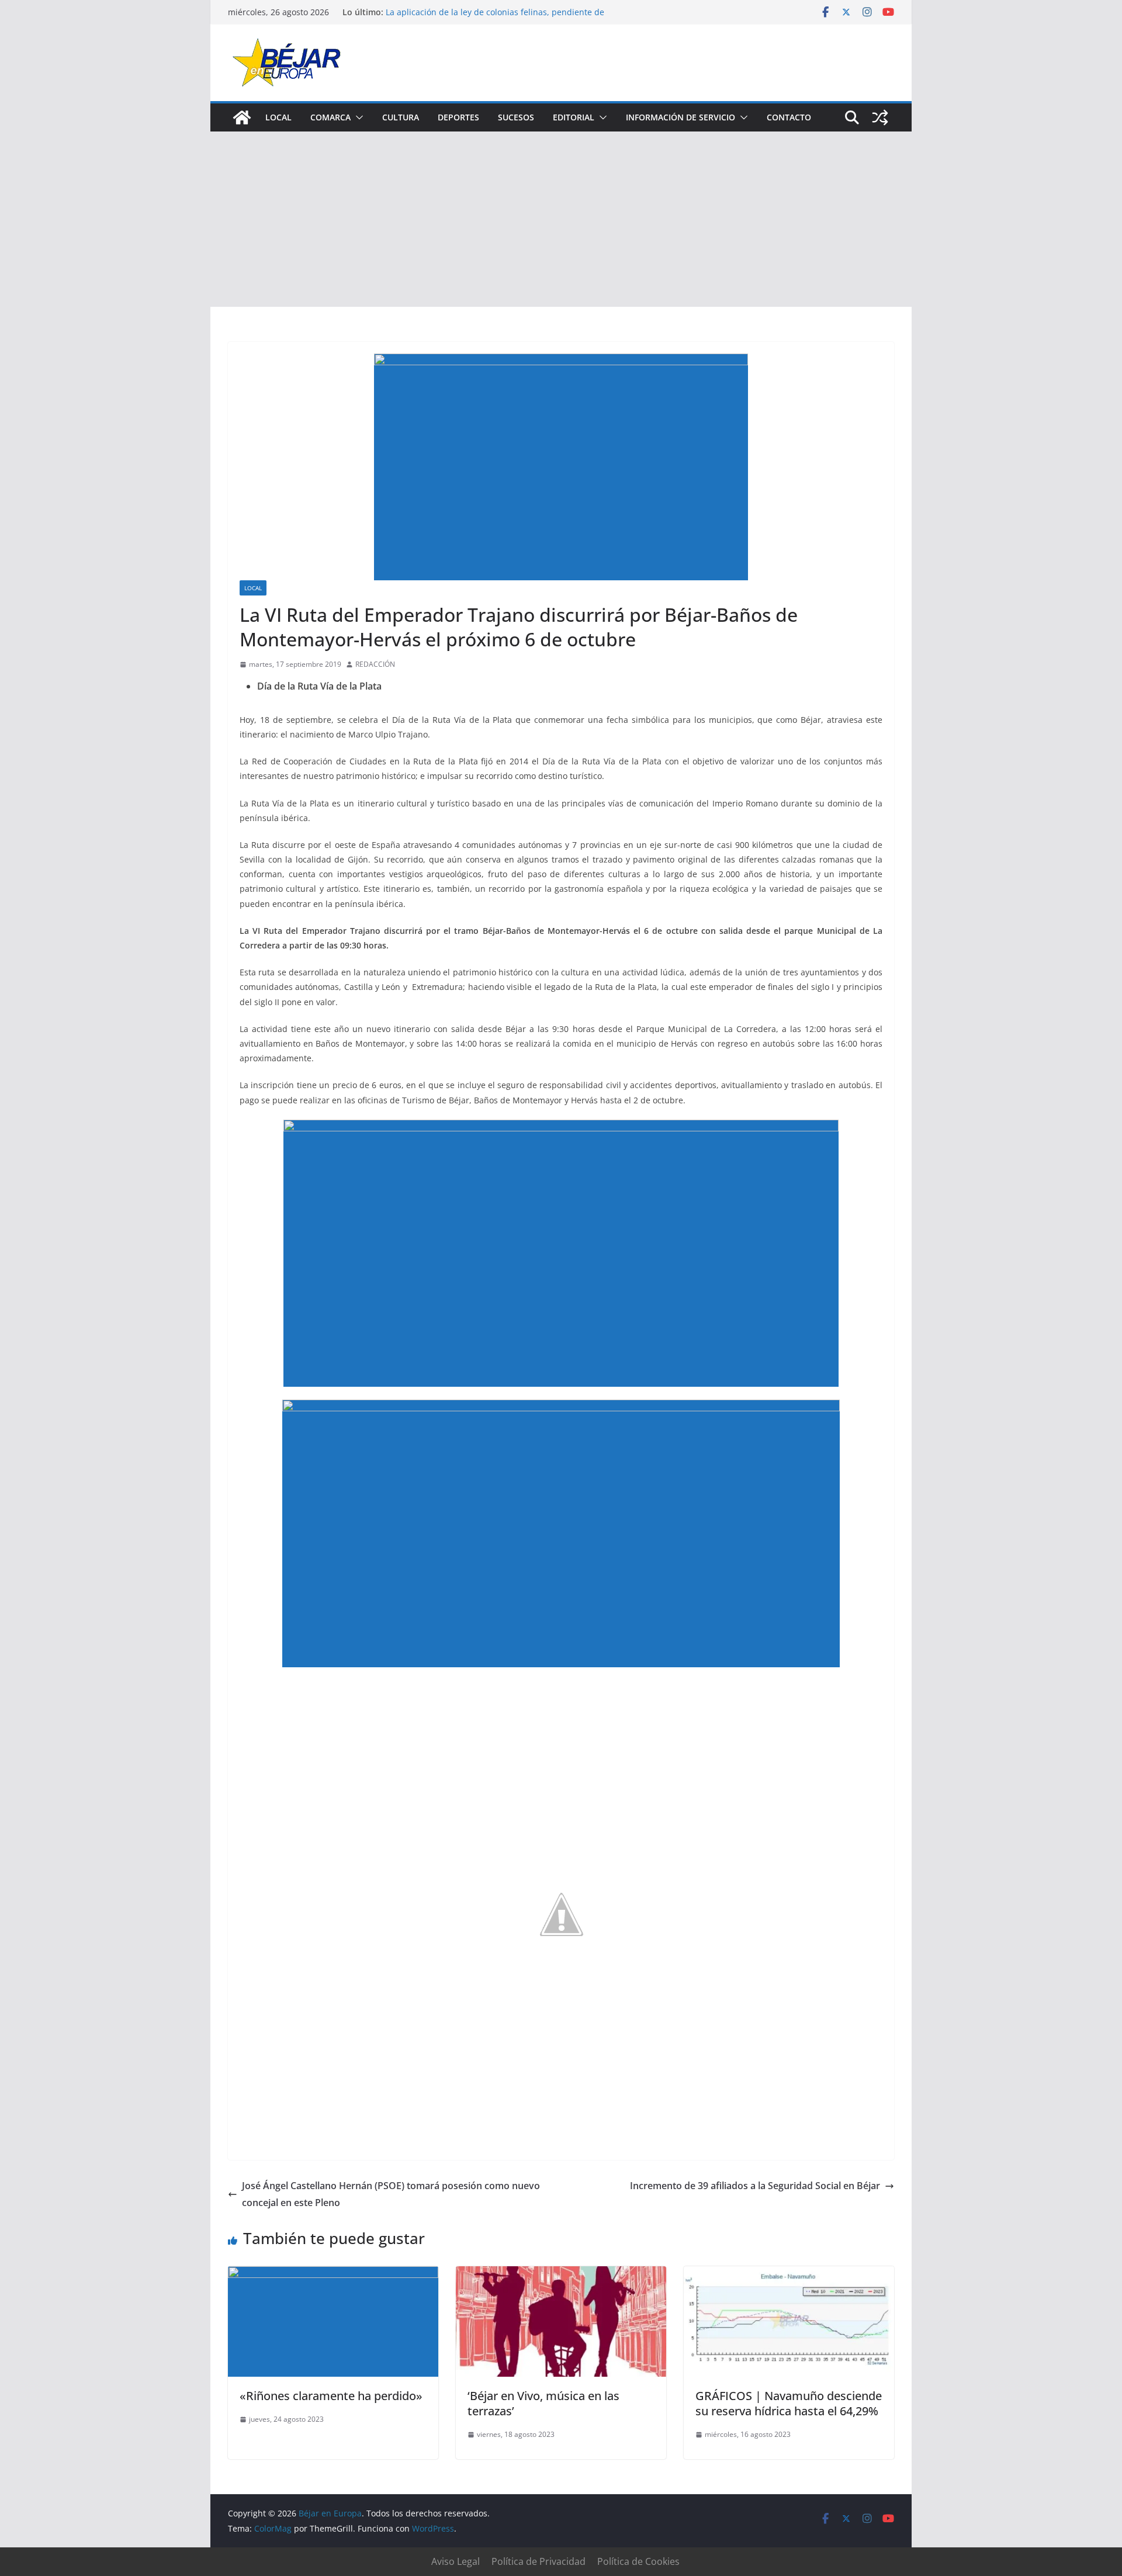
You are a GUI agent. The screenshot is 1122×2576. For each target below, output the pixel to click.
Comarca (330, 117)
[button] (357, 117)
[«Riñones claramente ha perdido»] (333, 2274)
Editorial (574, 117)
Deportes (458, 117)
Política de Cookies (638, 2561)
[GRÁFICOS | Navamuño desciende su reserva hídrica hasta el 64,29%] (789, 2274)
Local (278, 117)
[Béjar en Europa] (242, 117)
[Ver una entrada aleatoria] (880, 117)
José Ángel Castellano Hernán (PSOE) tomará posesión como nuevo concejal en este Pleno (391, 2194)
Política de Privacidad (539, 2561)
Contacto (789, 117)
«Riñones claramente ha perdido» (331, 2396)
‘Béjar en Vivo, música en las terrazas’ (543, 2403)
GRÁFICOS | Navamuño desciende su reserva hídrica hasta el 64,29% (789, 2403)
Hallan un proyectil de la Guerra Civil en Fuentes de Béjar (498, 12)
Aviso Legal (456, 2561)
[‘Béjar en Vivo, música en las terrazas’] (561, 2274)
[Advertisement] (561, 219)
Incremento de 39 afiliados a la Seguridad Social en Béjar (755, 2186)
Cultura (401, 117)
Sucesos (516, 117)
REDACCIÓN (375, 664)
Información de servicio (681, 117)
